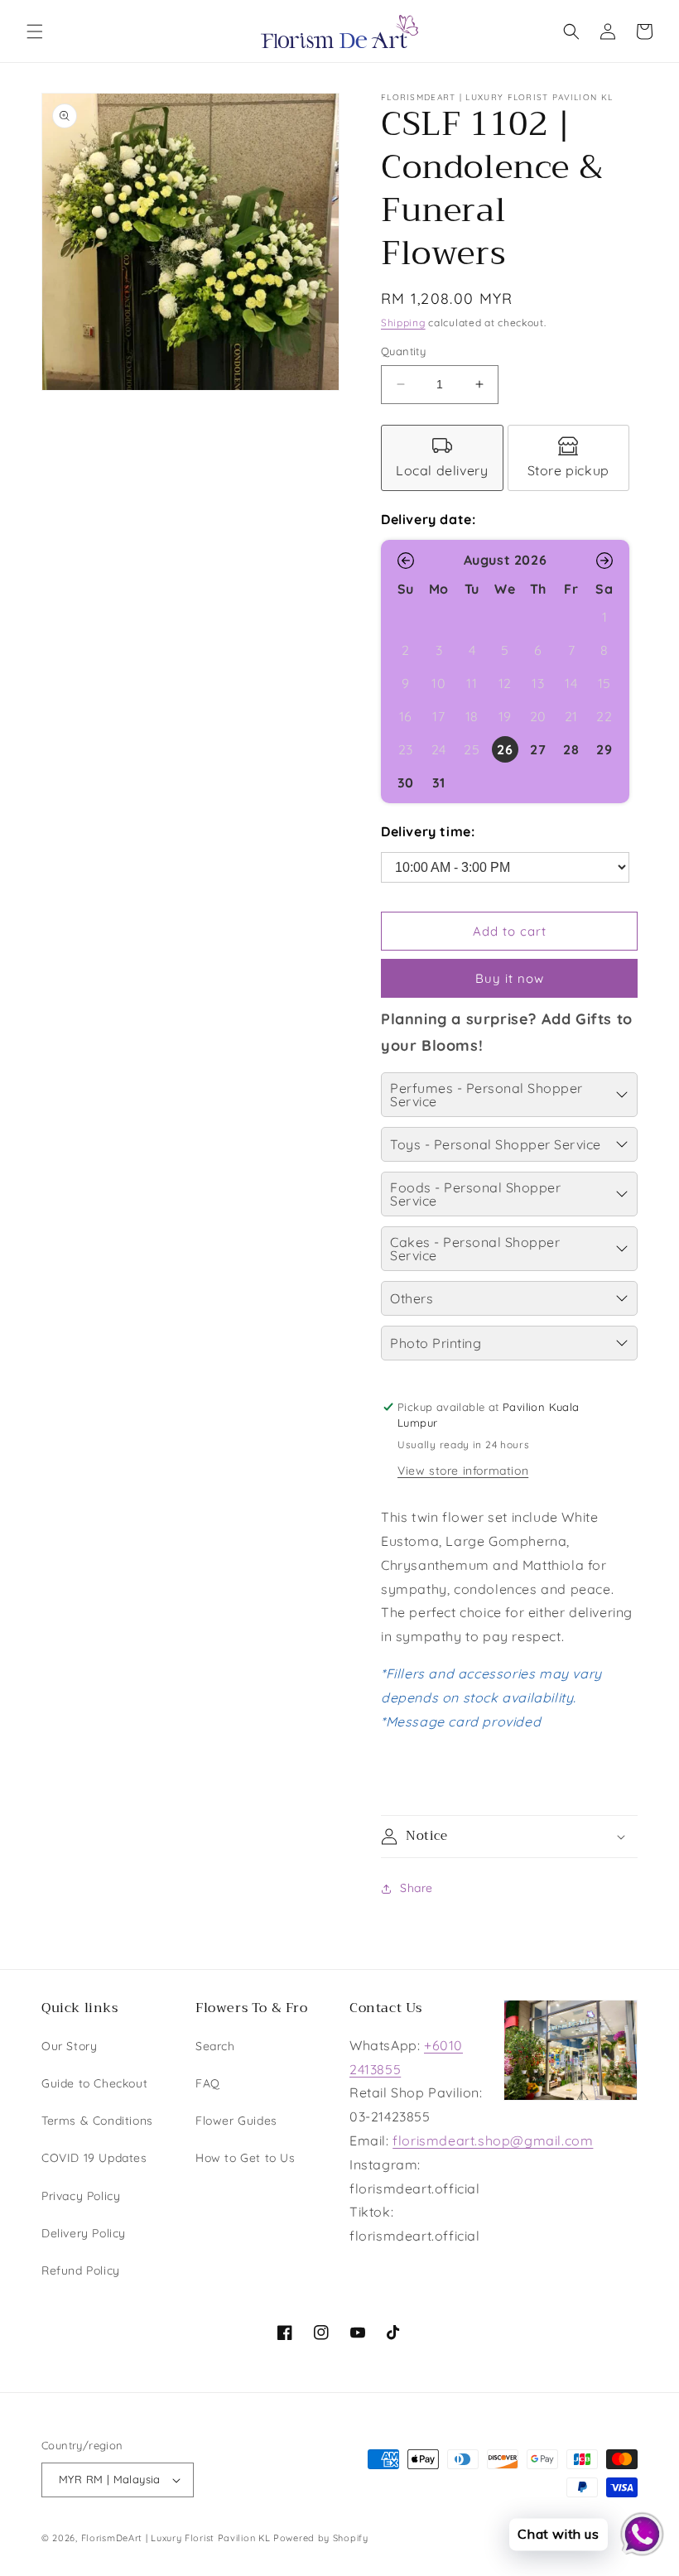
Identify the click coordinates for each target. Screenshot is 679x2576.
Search (215, 2046)
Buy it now (510, 978)
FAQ (208, 2083)
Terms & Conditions (97, 2121)
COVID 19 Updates (94, 2158)
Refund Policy (81, 2270)
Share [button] (417, 1888)
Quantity (403, 351)
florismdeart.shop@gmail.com (493, 2140)
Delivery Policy (84, 2233)
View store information (463, 1471)
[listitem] (442, 458)
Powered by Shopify (321, 2538)
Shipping (403, 323)
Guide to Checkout (94, 2083)
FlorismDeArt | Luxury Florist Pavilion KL (176, 2538)
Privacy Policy (81, 2196)
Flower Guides (236, 2121)
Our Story (69, 2046)
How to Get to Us (246, 2158)
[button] (35, 31)
